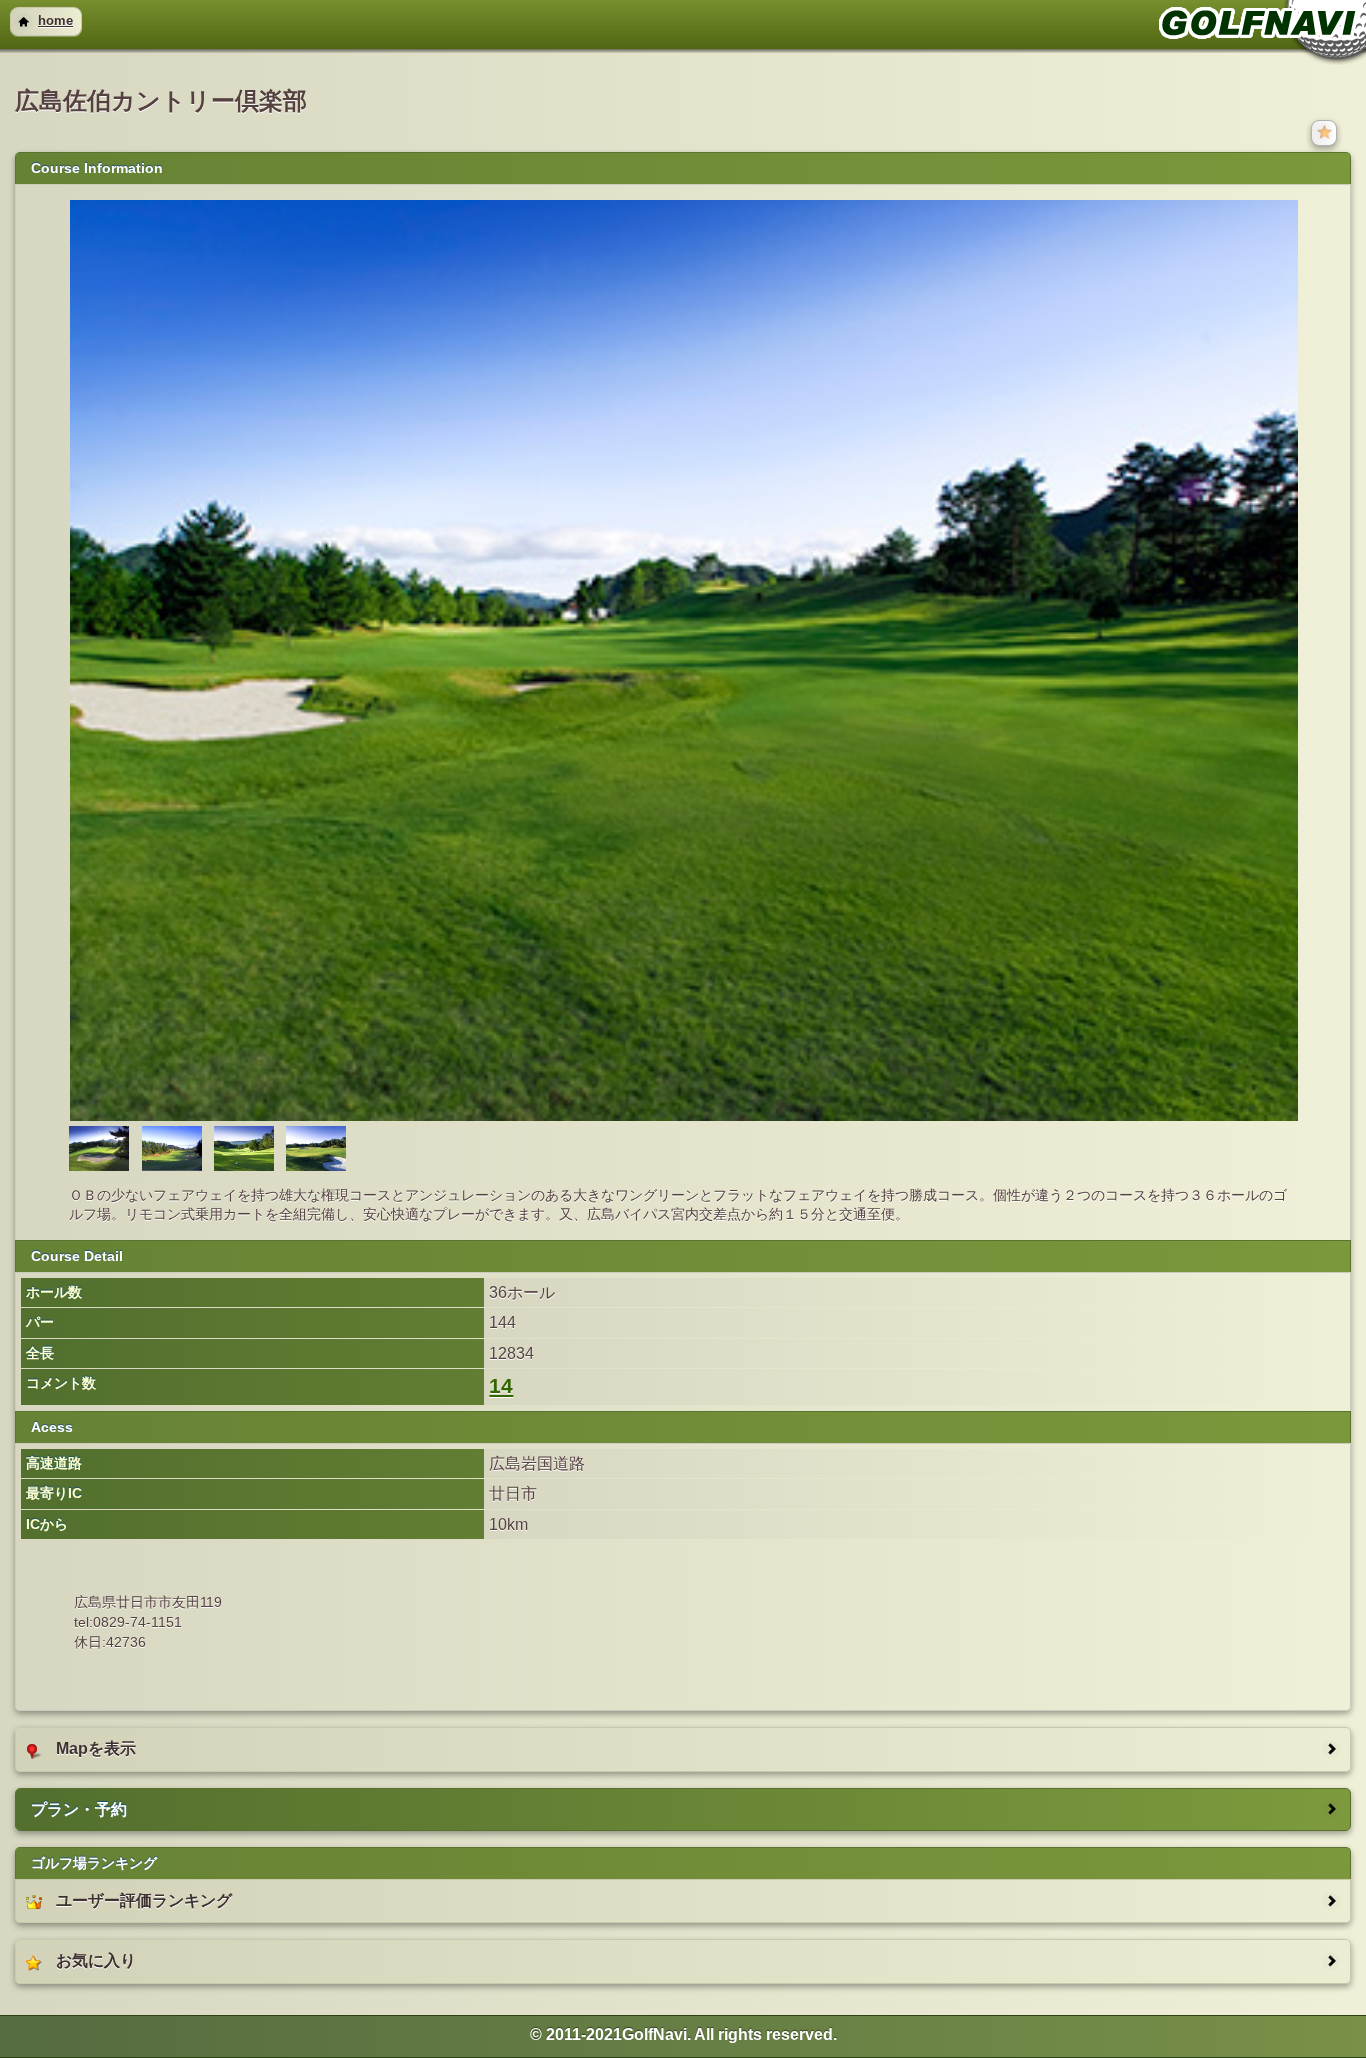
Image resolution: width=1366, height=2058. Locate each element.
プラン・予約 (79, 1809)
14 (501, 1386)
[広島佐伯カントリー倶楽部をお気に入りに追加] (1326, 132)
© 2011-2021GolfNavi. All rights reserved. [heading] (683, 2034)
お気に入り (96, 1960)
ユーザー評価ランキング (144, 1900)
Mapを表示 (96, 1748)
